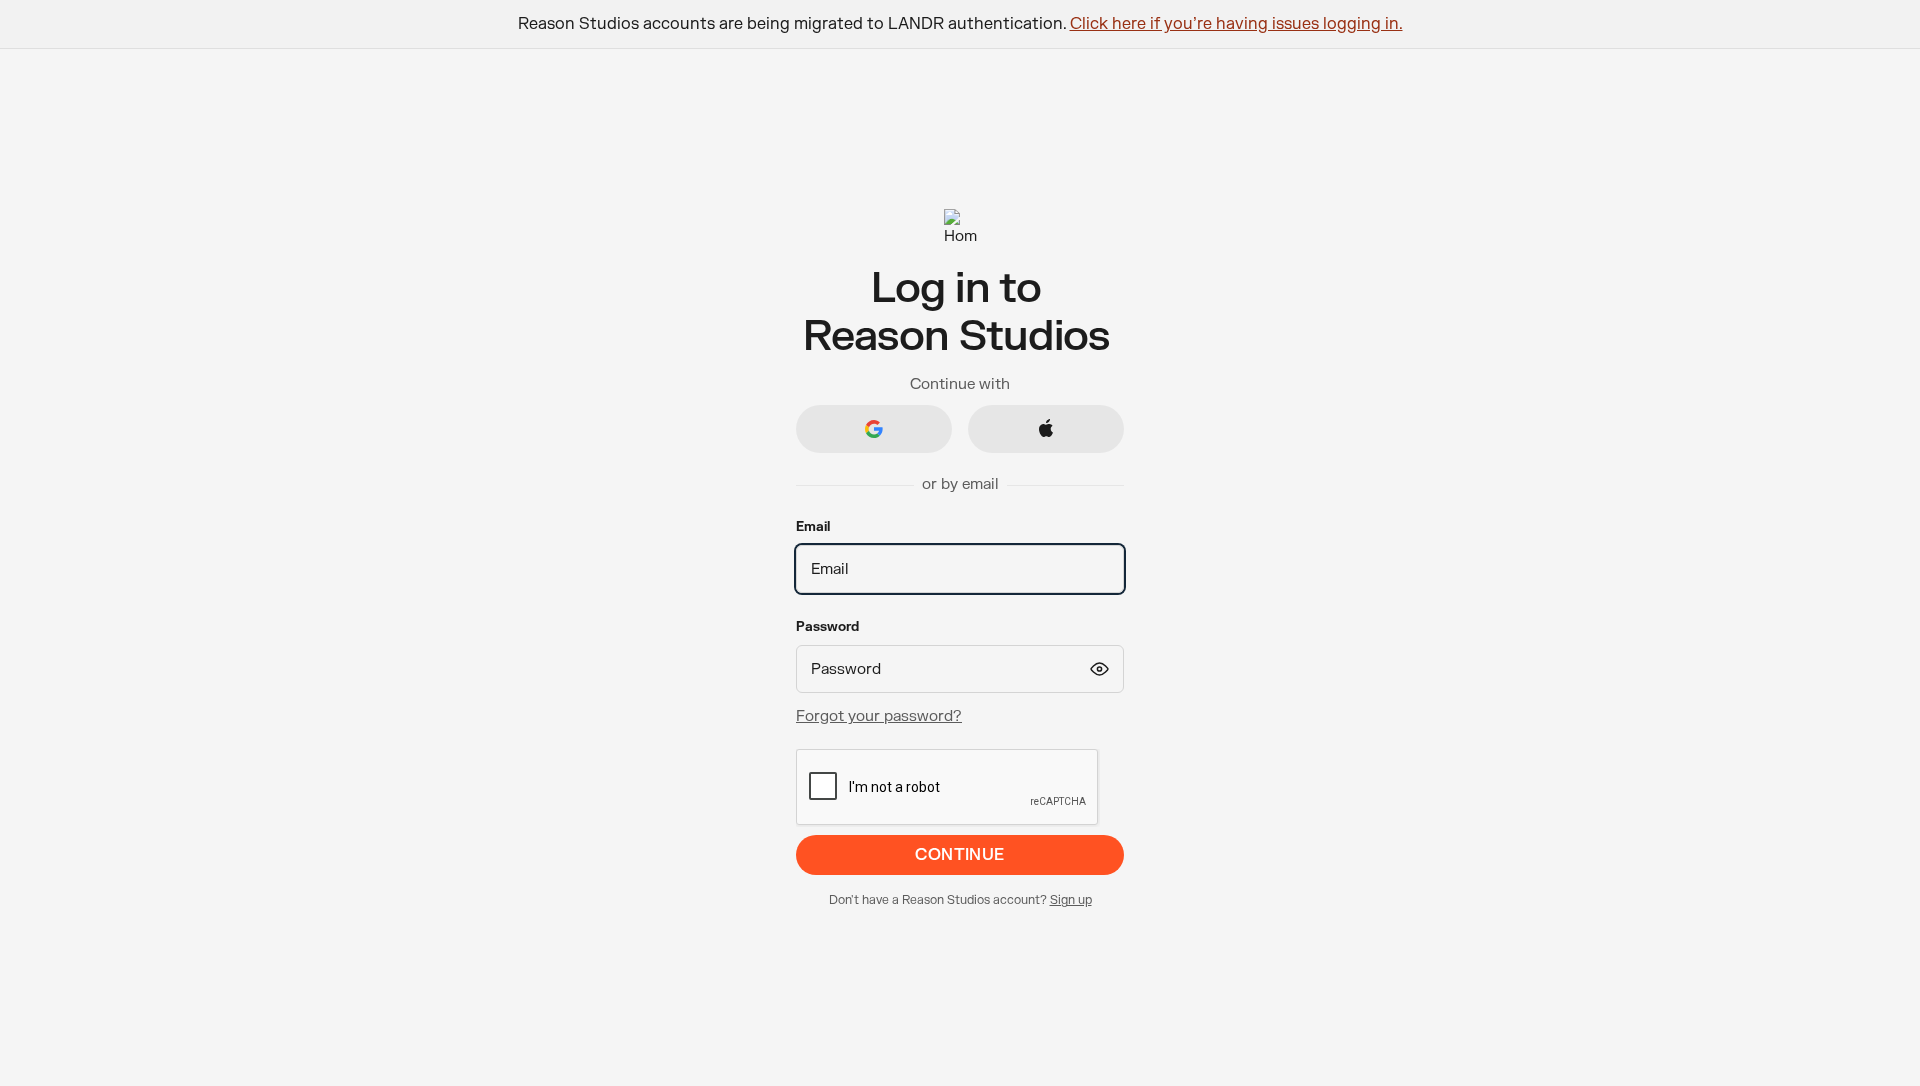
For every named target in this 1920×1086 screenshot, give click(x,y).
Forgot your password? (879, 716)
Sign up (1071, 900)
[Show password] (1099, 669)
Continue (960, 855)
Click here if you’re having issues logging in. (1236, 24)
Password (827, 627)
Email (813, 527)
